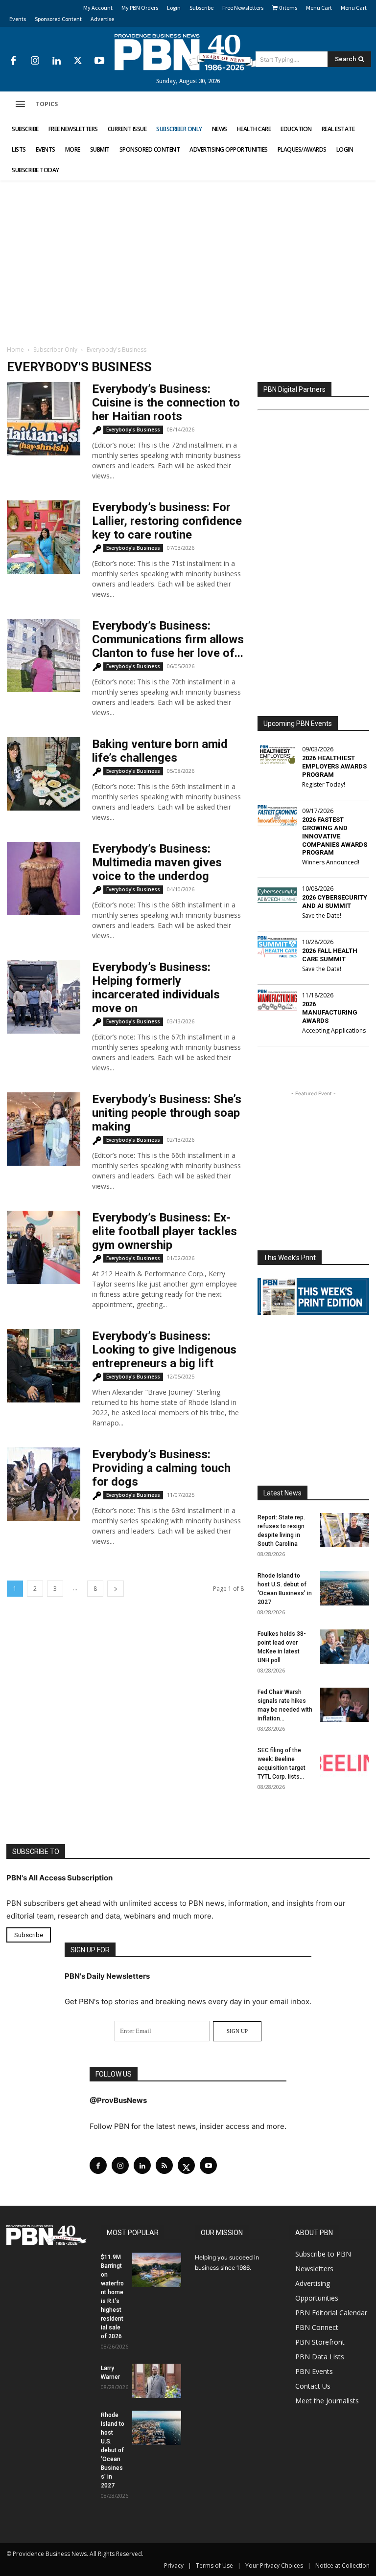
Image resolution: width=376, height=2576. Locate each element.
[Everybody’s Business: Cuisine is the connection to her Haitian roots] (44, 419)
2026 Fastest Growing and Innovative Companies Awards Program (335, 836)
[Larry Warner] (157, 2380)
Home (15, 350)
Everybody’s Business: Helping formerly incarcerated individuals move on (156, 988)
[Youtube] (99, 61)
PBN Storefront (320, 2341)
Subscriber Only (55, 350)
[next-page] (116, 1589)
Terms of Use (214, 2565)
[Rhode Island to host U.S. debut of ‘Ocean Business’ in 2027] (345, 1588)
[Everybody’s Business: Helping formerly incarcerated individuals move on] (44, 997)
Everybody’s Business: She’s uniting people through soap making (167, 1113)
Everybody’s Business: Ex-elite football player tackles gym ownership (164, 1231)
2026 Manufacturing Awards (330, 1012)
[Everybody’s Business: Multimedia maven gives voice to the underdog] (44, 879)
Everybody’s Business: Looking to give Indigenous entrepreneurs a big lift (164, 1350)
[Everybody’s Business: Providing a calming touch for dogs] (44, 1484)
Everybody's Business (133, 429)
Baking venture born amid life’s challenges (160, 751)
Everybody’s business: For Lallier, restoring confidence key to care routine (167, 521)
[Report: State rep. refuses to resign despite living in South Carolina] (345, 1530)
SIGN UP (237, 2031)
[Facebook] (13, 61)
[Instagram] (35, 61)
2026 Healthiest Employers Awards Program (334, 766)
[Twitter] (78, 61)
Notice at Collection (342, 2565)
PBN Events (314, 2371)
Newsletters (314, 2268)
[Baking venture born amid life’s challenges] (44, 774)
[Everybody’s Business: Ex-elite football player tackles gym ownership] (44, 1247)
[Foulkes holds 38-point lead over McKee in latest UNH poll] (345, 1647)
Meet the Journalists (327, 2400)
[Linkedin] (56, 61)
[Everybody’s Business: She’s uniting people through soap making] (44, 1129)
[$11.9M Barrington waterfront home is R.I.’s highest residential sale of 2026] (157, 2269)
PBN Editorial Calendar (331, 2312)
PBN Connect (317, 2327)
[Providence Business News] (188, 52)
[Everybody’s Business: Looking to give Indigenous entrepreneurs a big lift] (44, 1366)
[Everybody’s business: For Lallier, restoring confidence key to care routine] (44, 537)
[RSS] (164, 2165)
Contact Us (313, 2385)
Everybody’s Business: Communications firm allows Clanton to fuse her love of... (168, 639)
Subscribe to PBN (323, 2253)
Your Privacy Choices (274, 2565)
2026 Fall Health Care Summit (330, 955)
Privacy (174, 2565)
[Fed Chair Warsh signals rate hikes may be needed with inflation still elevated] (345, 1705)
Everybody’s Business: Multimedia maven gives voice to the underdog (157, 862)
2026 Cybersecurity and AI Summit (335, 902)
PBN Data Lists (320, 2356)
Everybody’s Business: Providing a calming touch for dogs (161, 1468)
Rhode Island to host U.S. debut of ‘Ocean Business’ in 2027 (113, 2450)
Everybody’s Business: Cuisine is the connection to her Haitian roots (166, 403)
